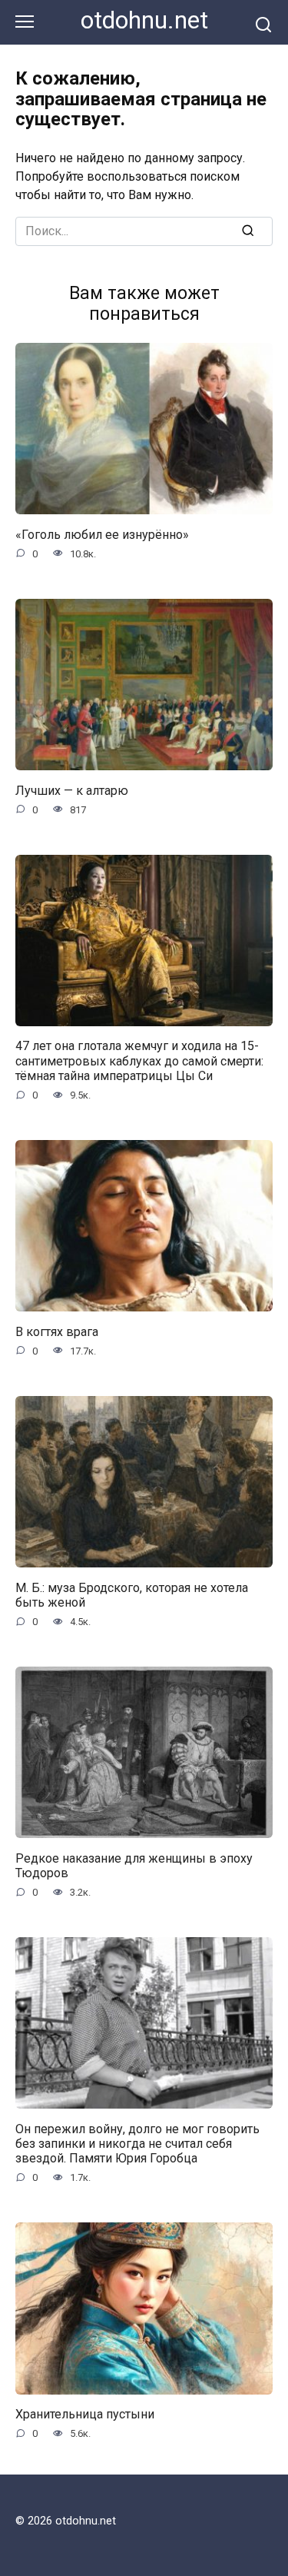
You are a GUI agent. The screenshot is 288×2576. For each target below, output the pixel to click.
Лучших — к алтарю (72, 790)
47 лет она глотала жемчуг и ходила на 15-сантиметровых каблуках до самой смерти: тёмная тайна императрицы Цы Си (139, 1060)
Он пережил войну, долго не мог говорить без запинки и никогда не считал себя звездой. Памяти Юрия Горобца (137, 2143)
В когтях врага (57, 1331)
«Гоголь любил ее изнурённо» (102, 534)
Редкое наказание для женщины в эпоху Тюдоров (134, 1865)
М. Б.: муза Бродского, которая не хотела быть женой (132, 1594)
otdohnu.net (144, 20)
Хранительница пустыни (85, 2414)
